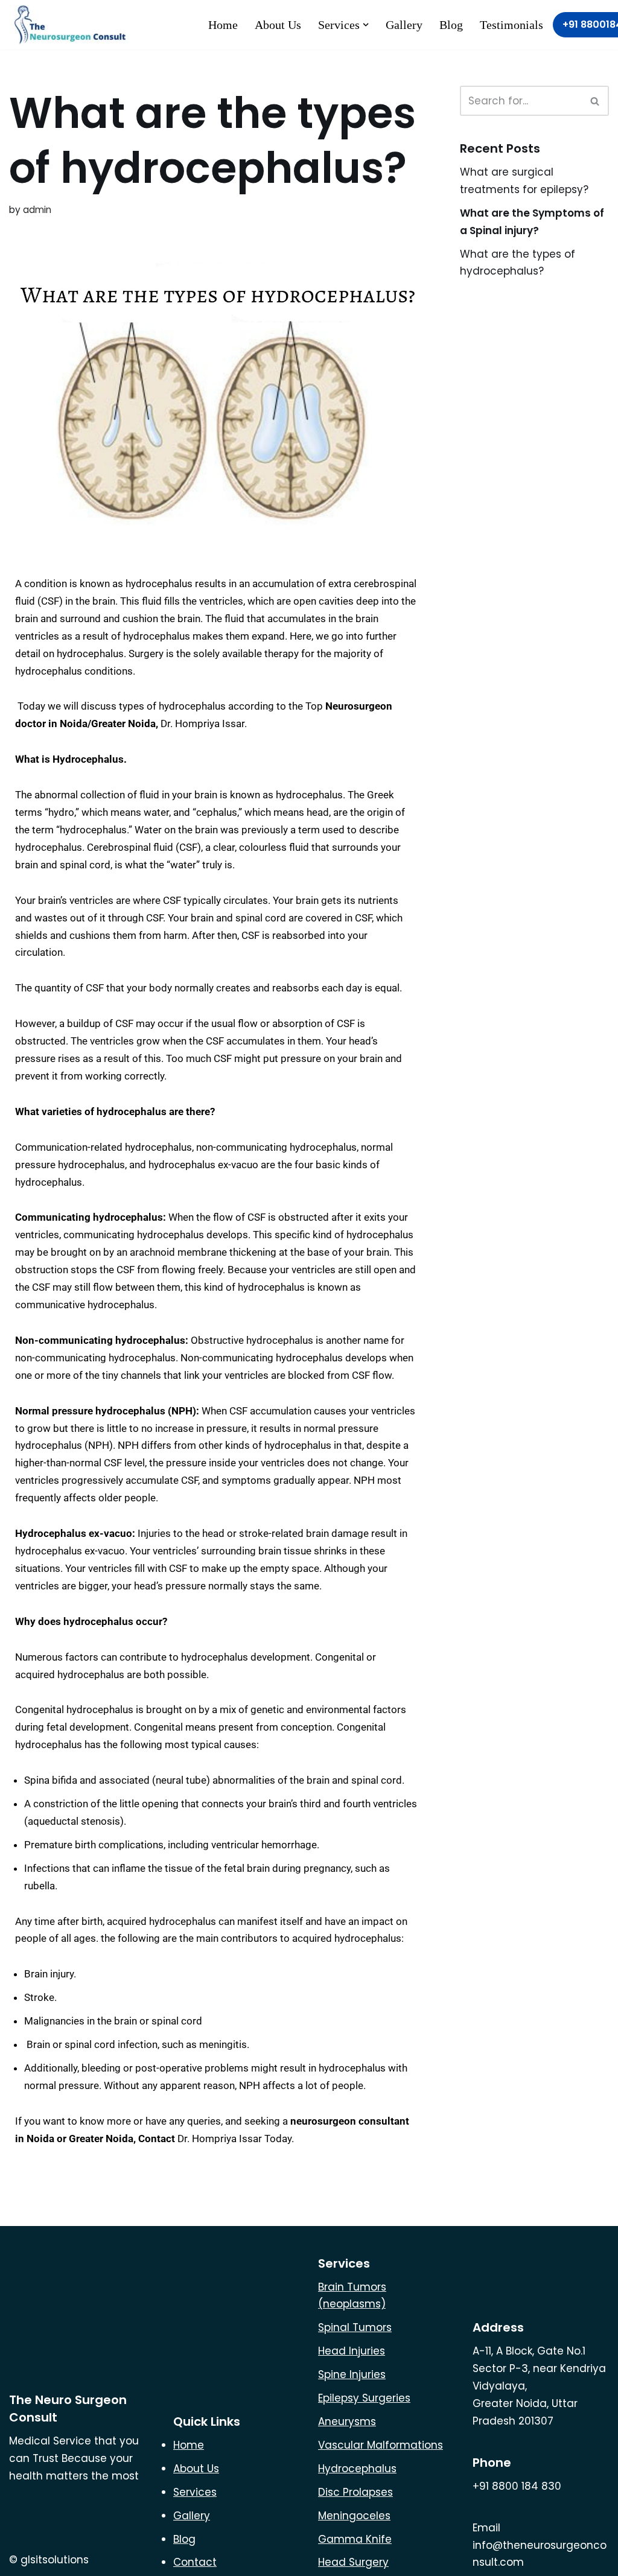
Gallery (404, 25)
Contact (195, 2562)
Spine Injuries (352, 2374)
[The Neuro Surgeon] (72, 25)
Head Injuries (352, 2351)
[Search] (595, 101)
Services (195, 2492)
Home (223, 25)
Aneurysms (347, 2422)
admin (37, 210)
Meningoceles (354, 2516)
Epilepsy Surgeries (364, 2398)
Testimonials (511, 25)
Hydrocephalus (357, 2469)
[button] (366, 25)
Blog (451, 25)
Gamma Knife (355, 2539)
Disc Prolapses (355, 2492)
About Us (278, 25)
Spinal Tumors (355, 2327)
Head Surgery (353, 2562)
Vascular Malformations (381, 2445)
